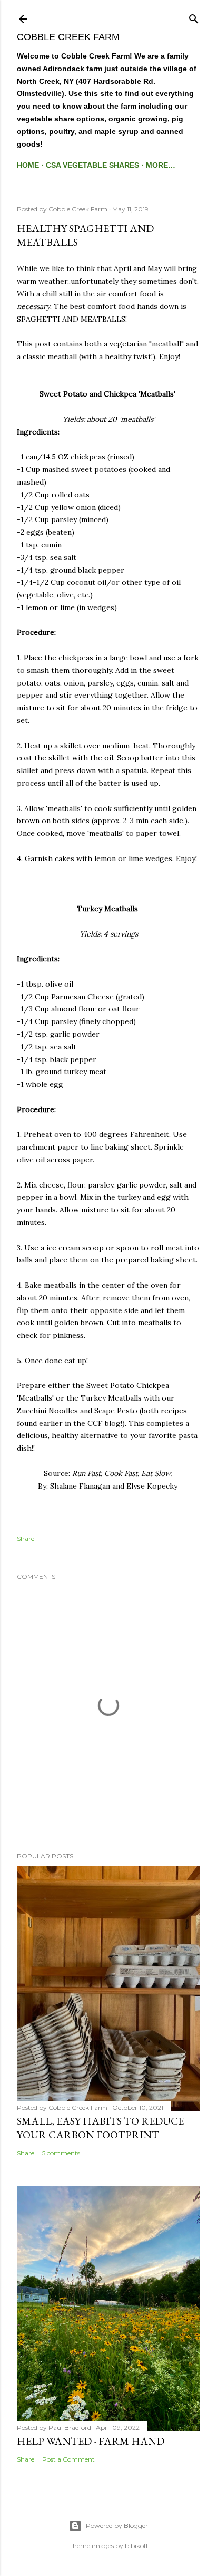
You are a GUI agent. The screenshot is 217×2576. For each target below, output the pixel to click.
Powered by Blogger (117, 2526)
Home (28, 165)
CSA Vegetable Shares (92, 165)
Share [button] (26, 1538)
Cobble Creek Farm (68, 37)
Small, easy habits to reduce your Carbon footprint (100, 2128)
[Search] (194, 17)
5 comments (61, 2153)
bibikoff (136, 2546)
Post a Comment (68, 2459)
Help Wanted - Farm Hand (91, 2441)
